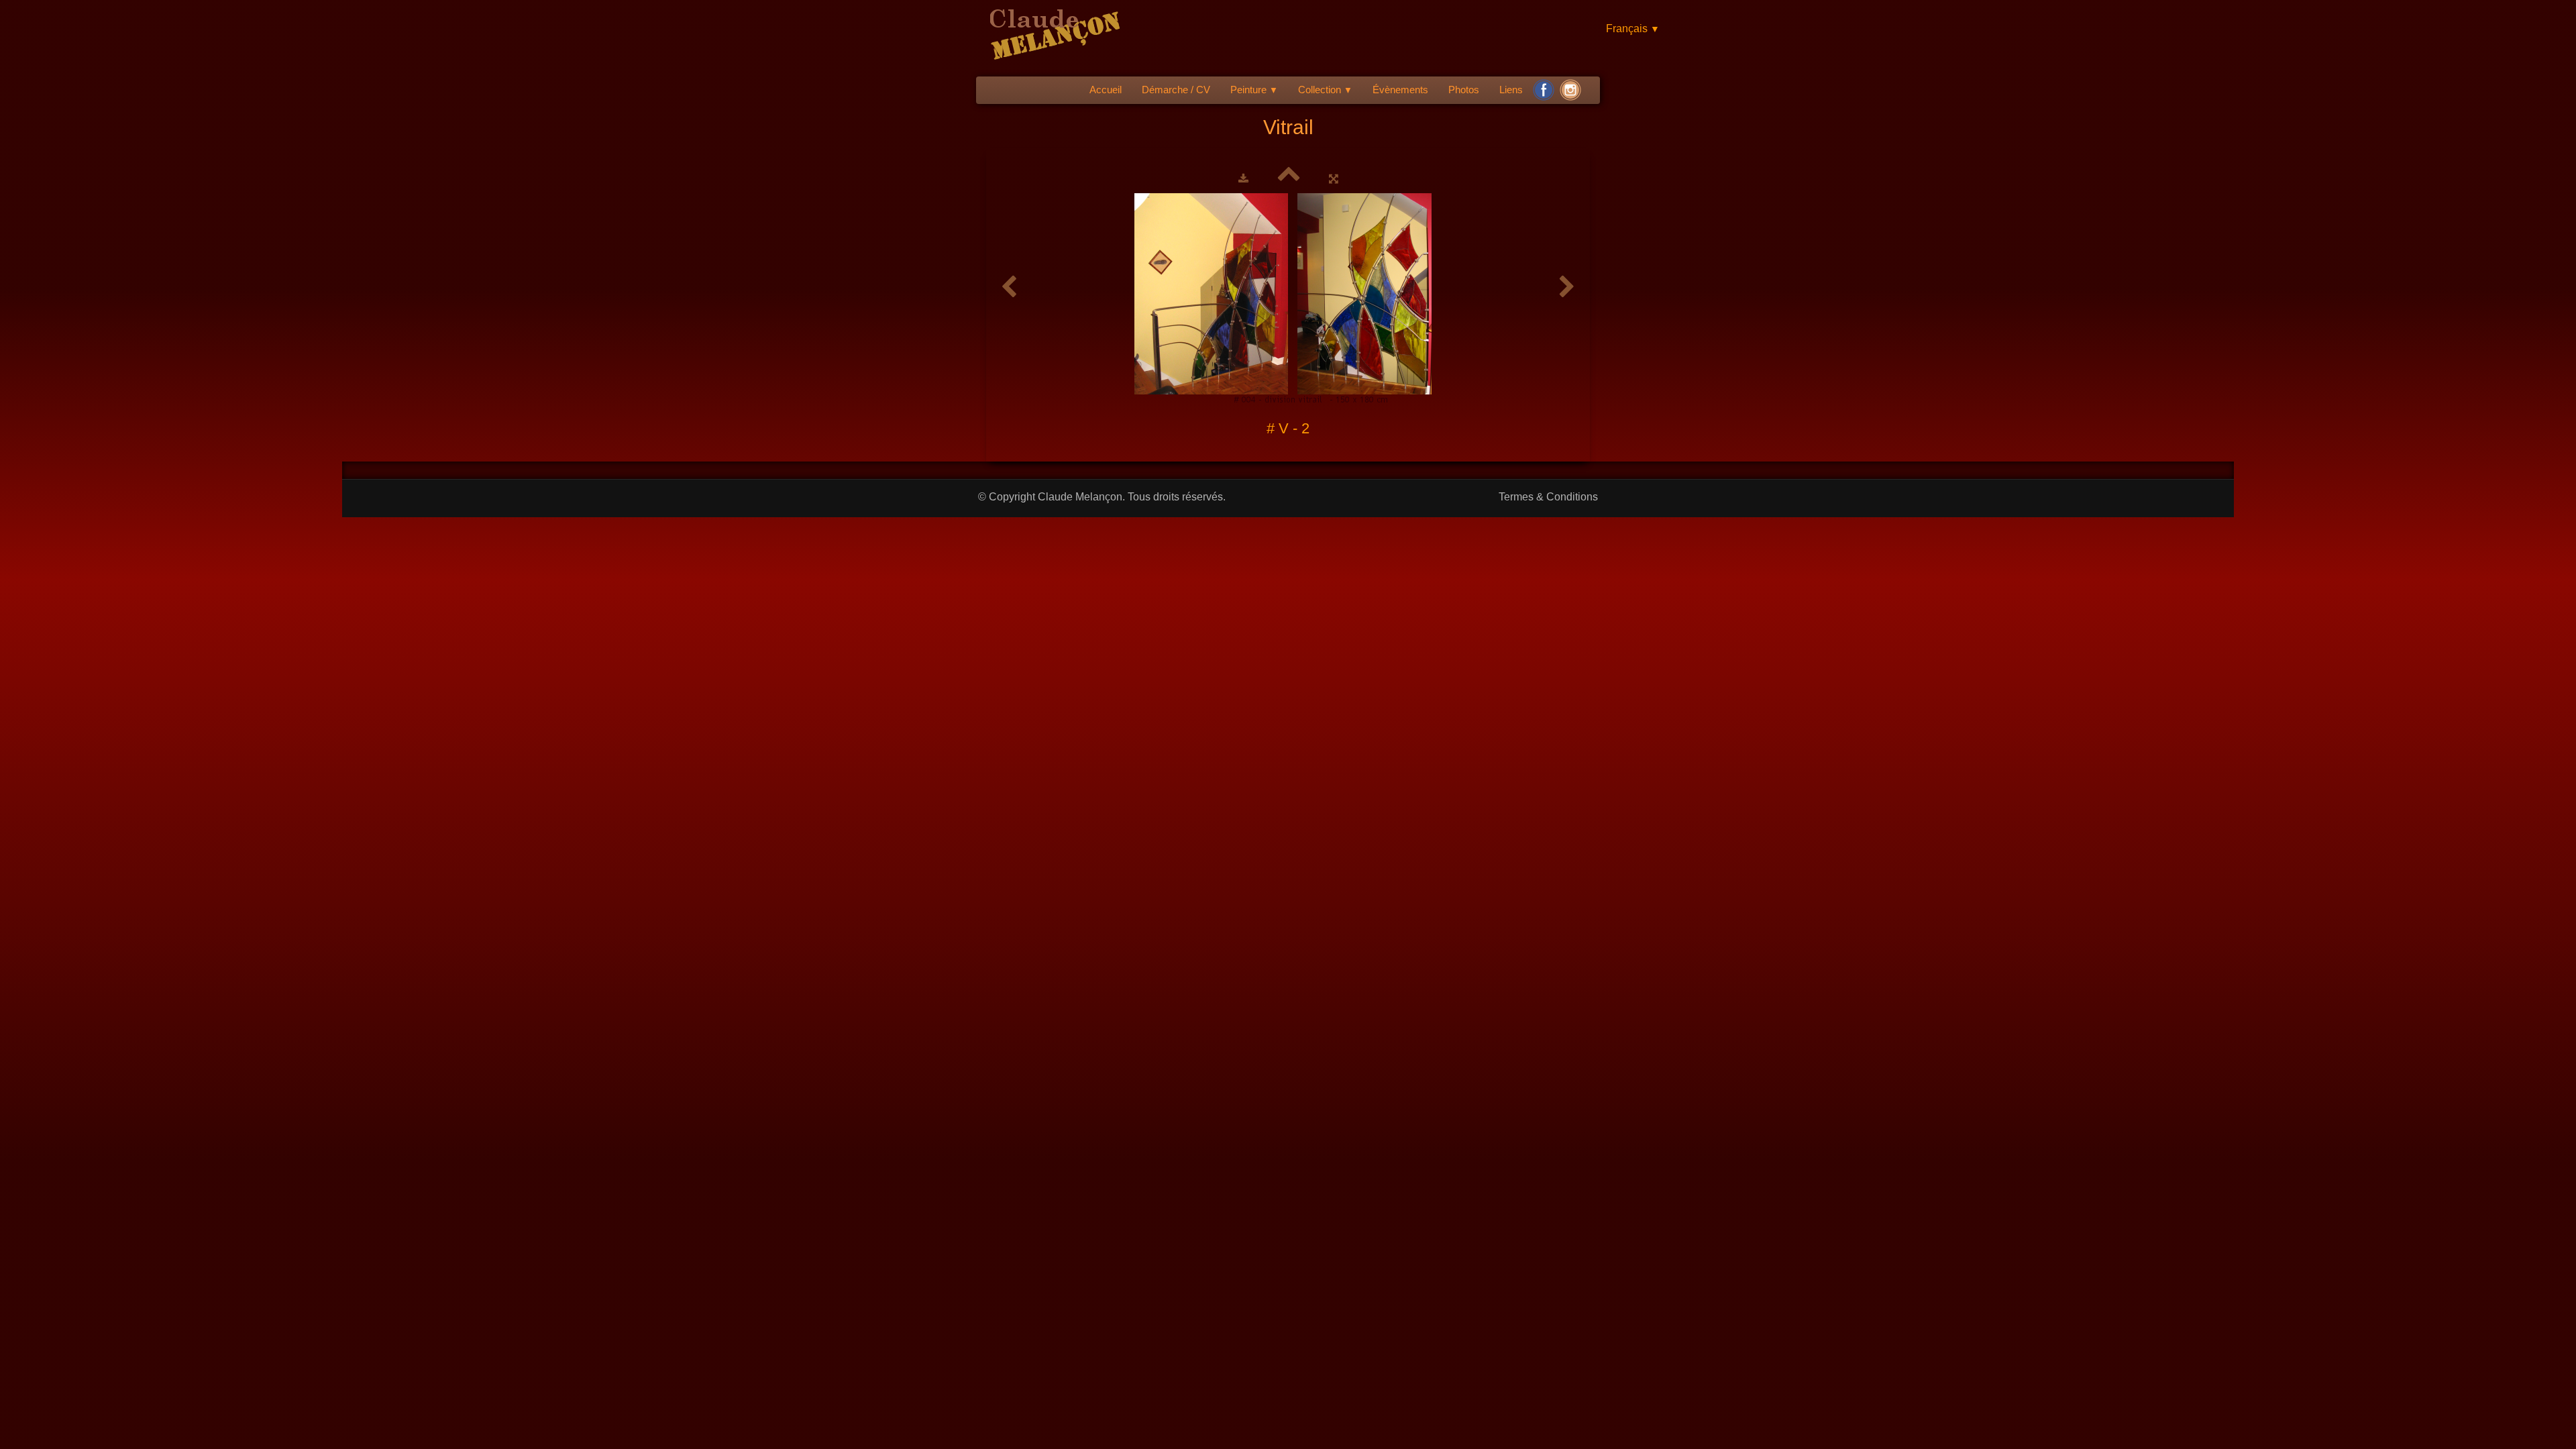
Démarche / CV (1176, 90)
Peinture (1254, 90)
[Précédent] (1009, 287)
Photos (1464, 90)
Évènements (1400, 90)
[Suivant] (1567, 287)
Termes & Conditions (1548, 497)
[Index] (1289, 178)
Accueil (1106, 90)
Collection (1325, 90)
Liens (1511, 90)
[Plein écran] (1334, 178)
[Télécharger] (1243, 178)
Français (1633, 29)
